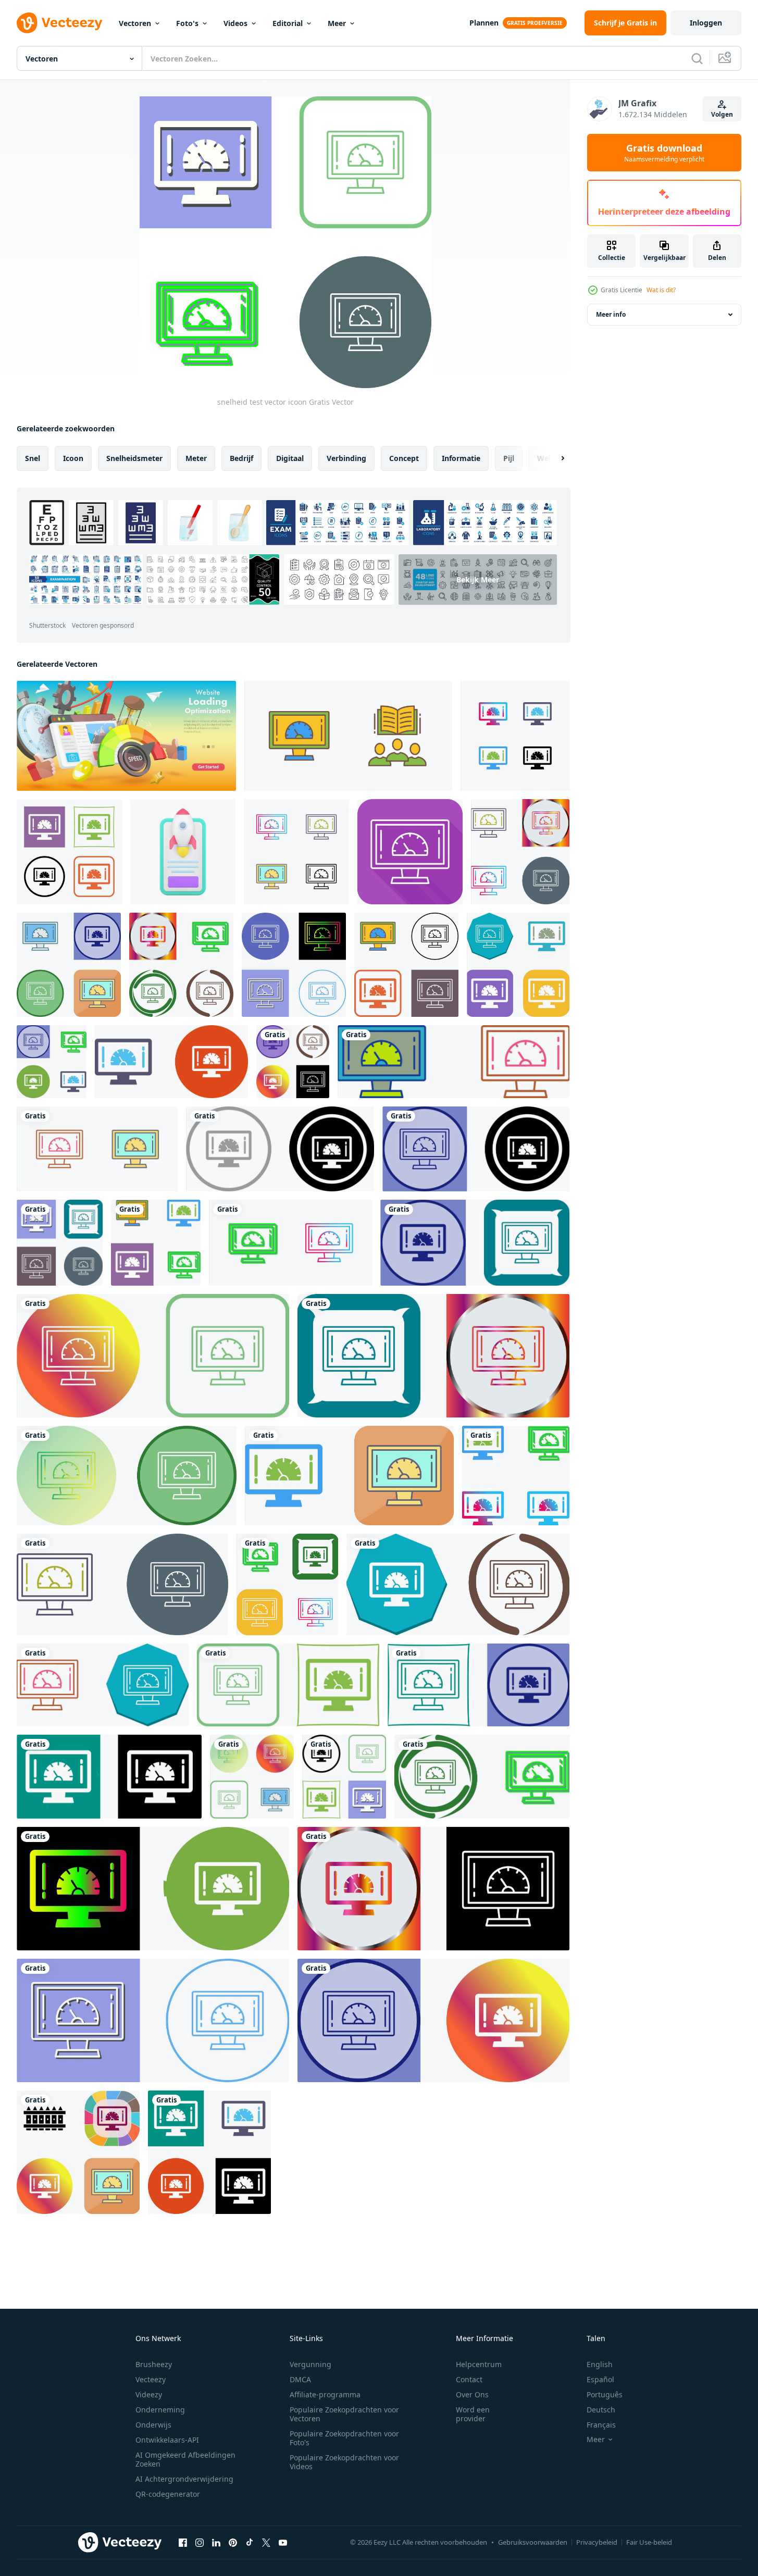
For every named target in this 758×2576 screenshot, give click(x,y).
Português (605, 2394)
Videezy (149, 2394)
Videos (235, 23)
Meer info (611, 314)
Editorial (288, 23)
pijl (509, 458)
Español (600, 2379)
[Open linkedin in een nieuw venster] (216, 2542)
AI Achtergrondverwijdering (184, 2479)
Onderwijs (153, 2425)
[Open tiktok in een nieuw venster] (250, 2542)
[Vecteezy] (59, 23)
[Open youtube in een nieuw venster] (283, 2542)
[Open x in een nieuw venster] (266, 2542)
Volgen (722, 114)
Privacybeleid (597, 2542)
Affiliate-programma (325, 2394)
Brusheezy (154, 2364)
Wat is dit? (661, 290)
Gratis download (664, 153)
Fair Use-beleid (649, 2542)
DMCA (300, 2379)
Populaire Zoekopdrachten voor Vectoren (344, 2414)
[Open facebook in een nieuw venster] (183, 2542)
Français (601, 2425)
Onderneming (160, 2410)
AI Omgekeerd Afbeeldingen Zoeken (185, 2459)
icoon (73, 458)
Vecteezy (151, 2379)
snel (33, 458)
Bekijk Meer (478, 580)
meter (196, 458)
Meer (337, 23)
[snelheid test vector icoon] (515, 736)
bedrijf (241, 458)
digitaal (290, 458)
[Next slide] (554, 458)
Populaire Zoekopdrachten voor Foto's (344, 2438)
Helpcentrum (479, 2364)
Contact (469, 2379)
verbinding (346, 458)
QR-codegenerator (168, 2494)
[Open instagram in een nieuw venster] (200, 2542)
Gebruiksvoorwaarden (533, 2542)
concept (404, 458)
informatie (461, 458)
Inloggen (706, 23)
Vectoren (135, 23)
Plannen (484, 23)
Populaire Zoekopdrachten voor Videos (344, 2462)
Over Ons (472, 2394)
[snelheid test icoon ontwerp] (520, 852)
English (600, 2364)
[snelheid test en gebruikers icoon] (348, 736)
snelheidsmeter (134, 458)
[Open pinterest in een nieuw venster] (233, 2542)
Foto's (187, 23)
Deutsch (601, 2410)
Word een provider (473, 2414)
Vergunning (310, 2364)
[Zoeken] (697, 58)
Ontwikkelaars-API (167, 2440)
